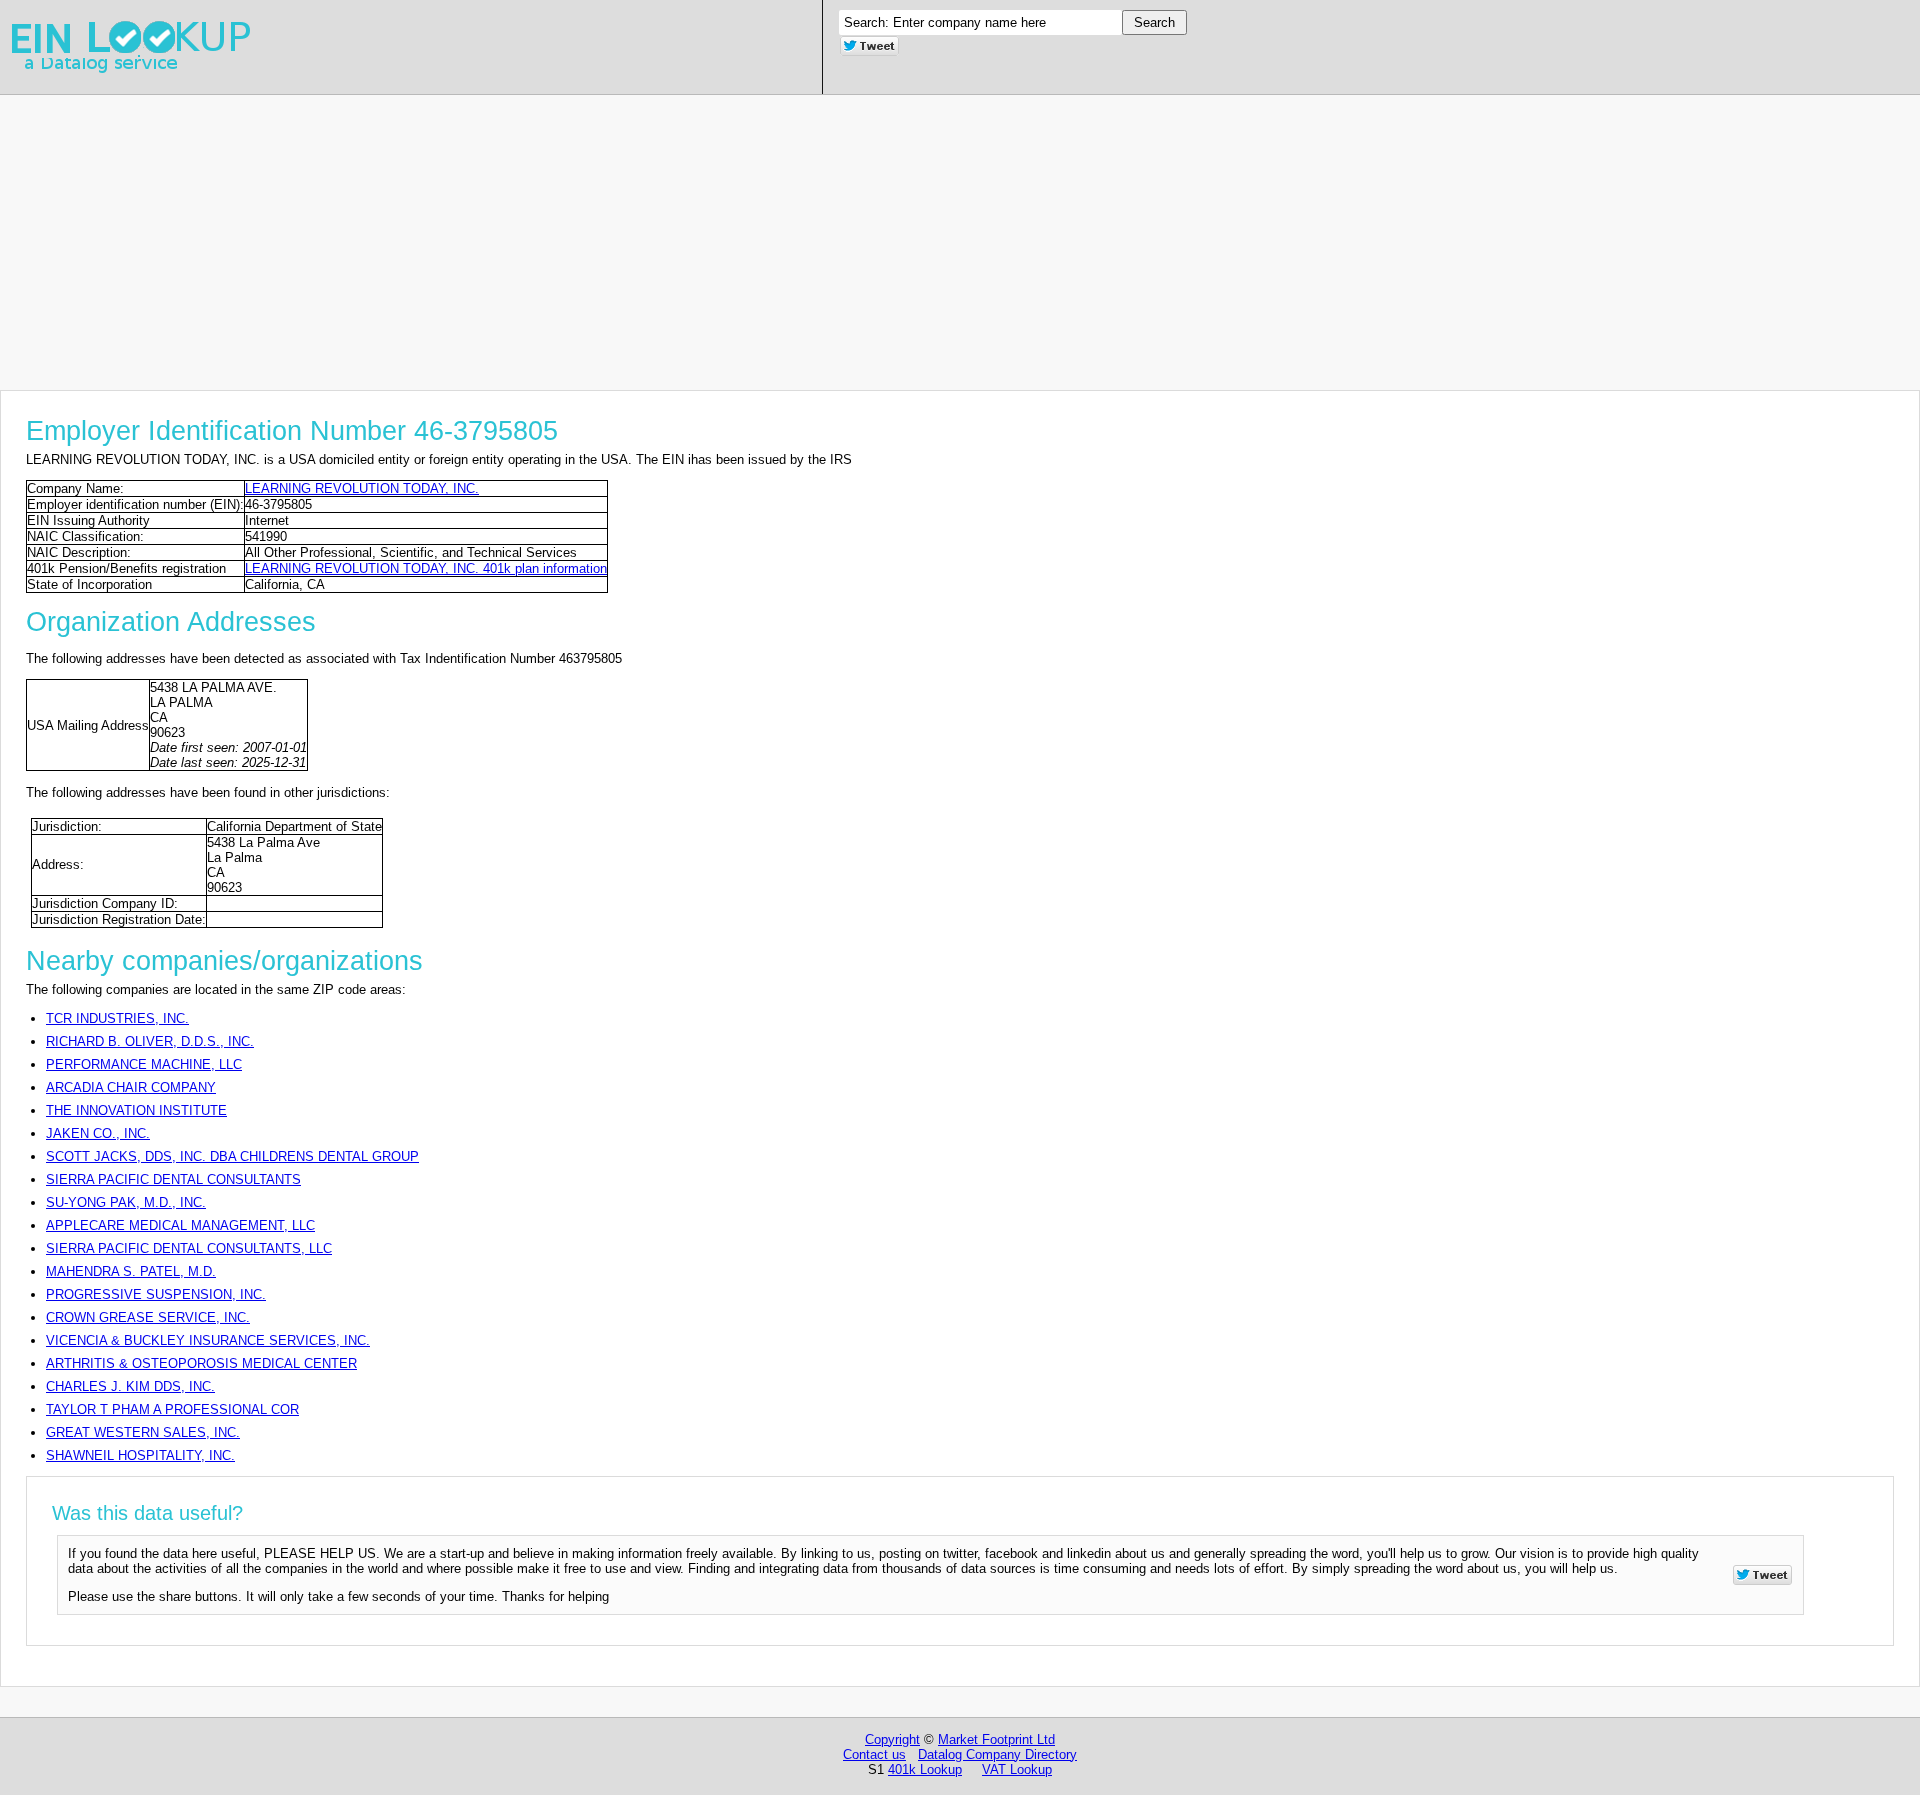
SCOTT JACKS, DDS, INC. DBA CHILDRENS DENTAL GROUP (232, 1156)
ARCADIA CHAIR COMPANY (131, 1087)
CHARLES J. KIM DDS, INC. (130, 1386)
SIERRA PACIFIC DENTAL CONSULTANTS (173, 1179)
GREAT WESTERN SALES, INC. (143, 1432)
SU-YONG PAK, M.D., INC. (126, 1202)
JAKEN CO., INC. (98, 1133)
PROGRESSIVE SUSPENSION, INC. (156, 1294)
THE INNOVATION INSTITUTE (136, 1110)
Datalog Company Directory (997, 1754)
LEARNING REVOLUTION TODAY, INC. (362, 488)
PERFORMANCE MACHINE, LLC (144, 1064)
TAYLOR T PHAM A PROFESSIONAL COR (172, 1409)
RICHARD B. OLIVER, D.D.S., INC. (150, 1041)
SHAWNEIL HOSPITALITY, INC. (140, 1455)
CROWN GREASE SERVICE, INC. (148, 1317)
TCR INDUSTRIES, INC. (117, 1018)
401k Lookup (925, 1769)
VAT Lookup (1017, 1769)
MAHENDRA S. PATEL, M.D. (131, 1271)
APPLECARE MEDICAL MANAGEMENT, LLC (180, 1225)
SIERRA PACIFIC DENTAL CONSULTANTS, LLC (189, 1248)
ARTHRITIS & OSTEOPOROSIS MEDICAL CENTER (201, 1363)
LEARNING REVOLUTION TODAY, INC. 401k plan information (426, 568)
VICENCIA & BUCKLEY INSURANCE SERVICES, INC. (208, 1340)
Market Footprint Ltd (996, 1739)
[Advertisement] (600, 235)
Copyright (892, 1739)
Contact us (874, 1754)
